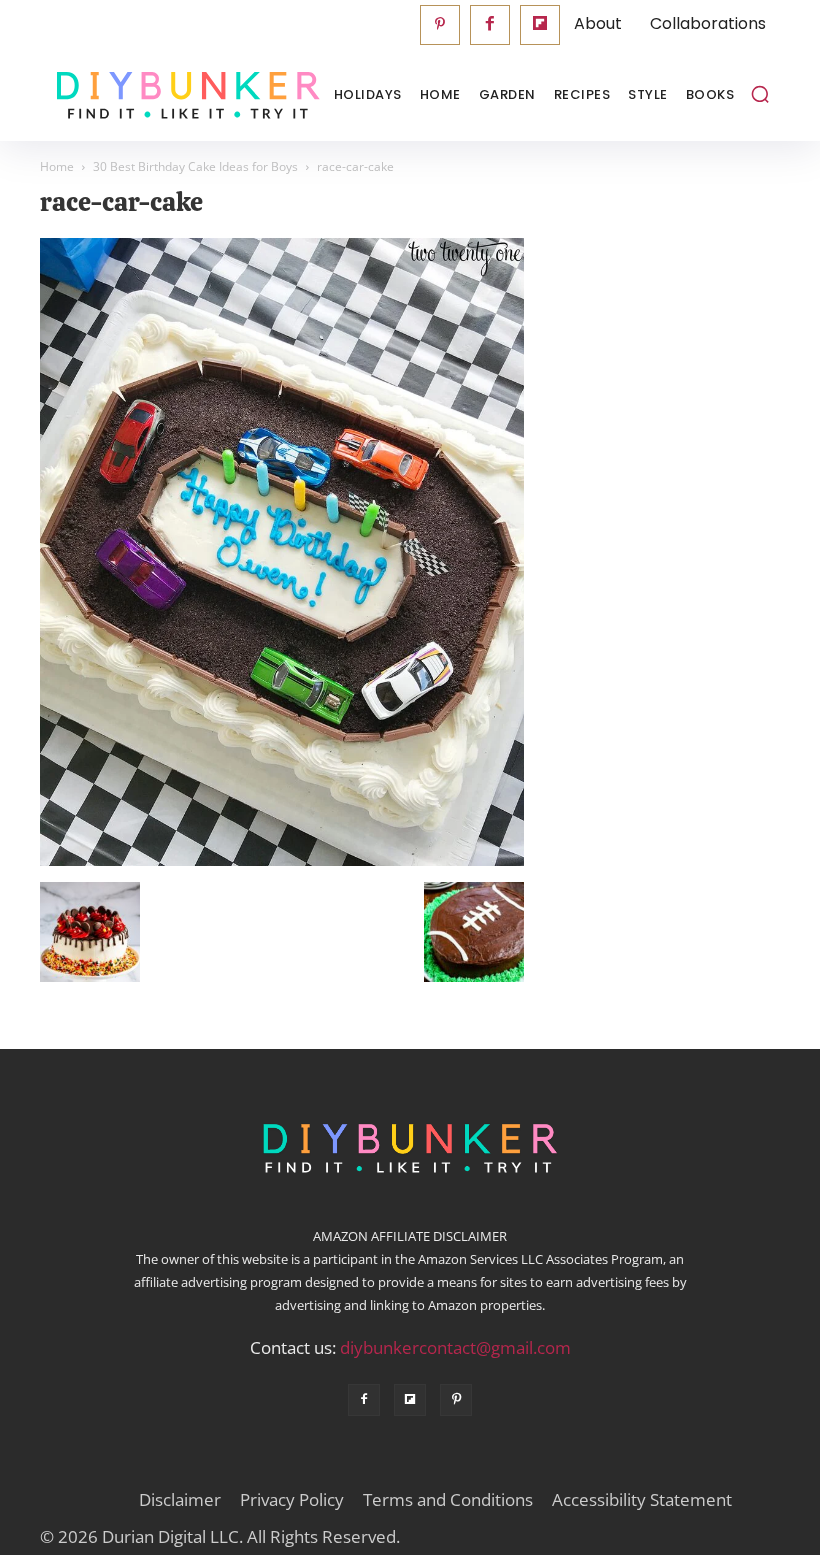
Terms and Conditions (448, 1500)
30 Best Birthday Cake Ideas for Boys (195, 166)
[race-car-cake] (282, 861)
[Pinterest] (440, 25)
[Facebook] (490, 25)
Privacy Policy (292, 1500)
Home (57, 166)
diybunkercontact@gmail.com (455, 1347)
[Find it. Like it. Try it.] (140, 95)
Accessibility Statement (642, 1500)
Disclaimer (180, 1500)
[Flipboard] (540, 25)
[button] (760, 94)
